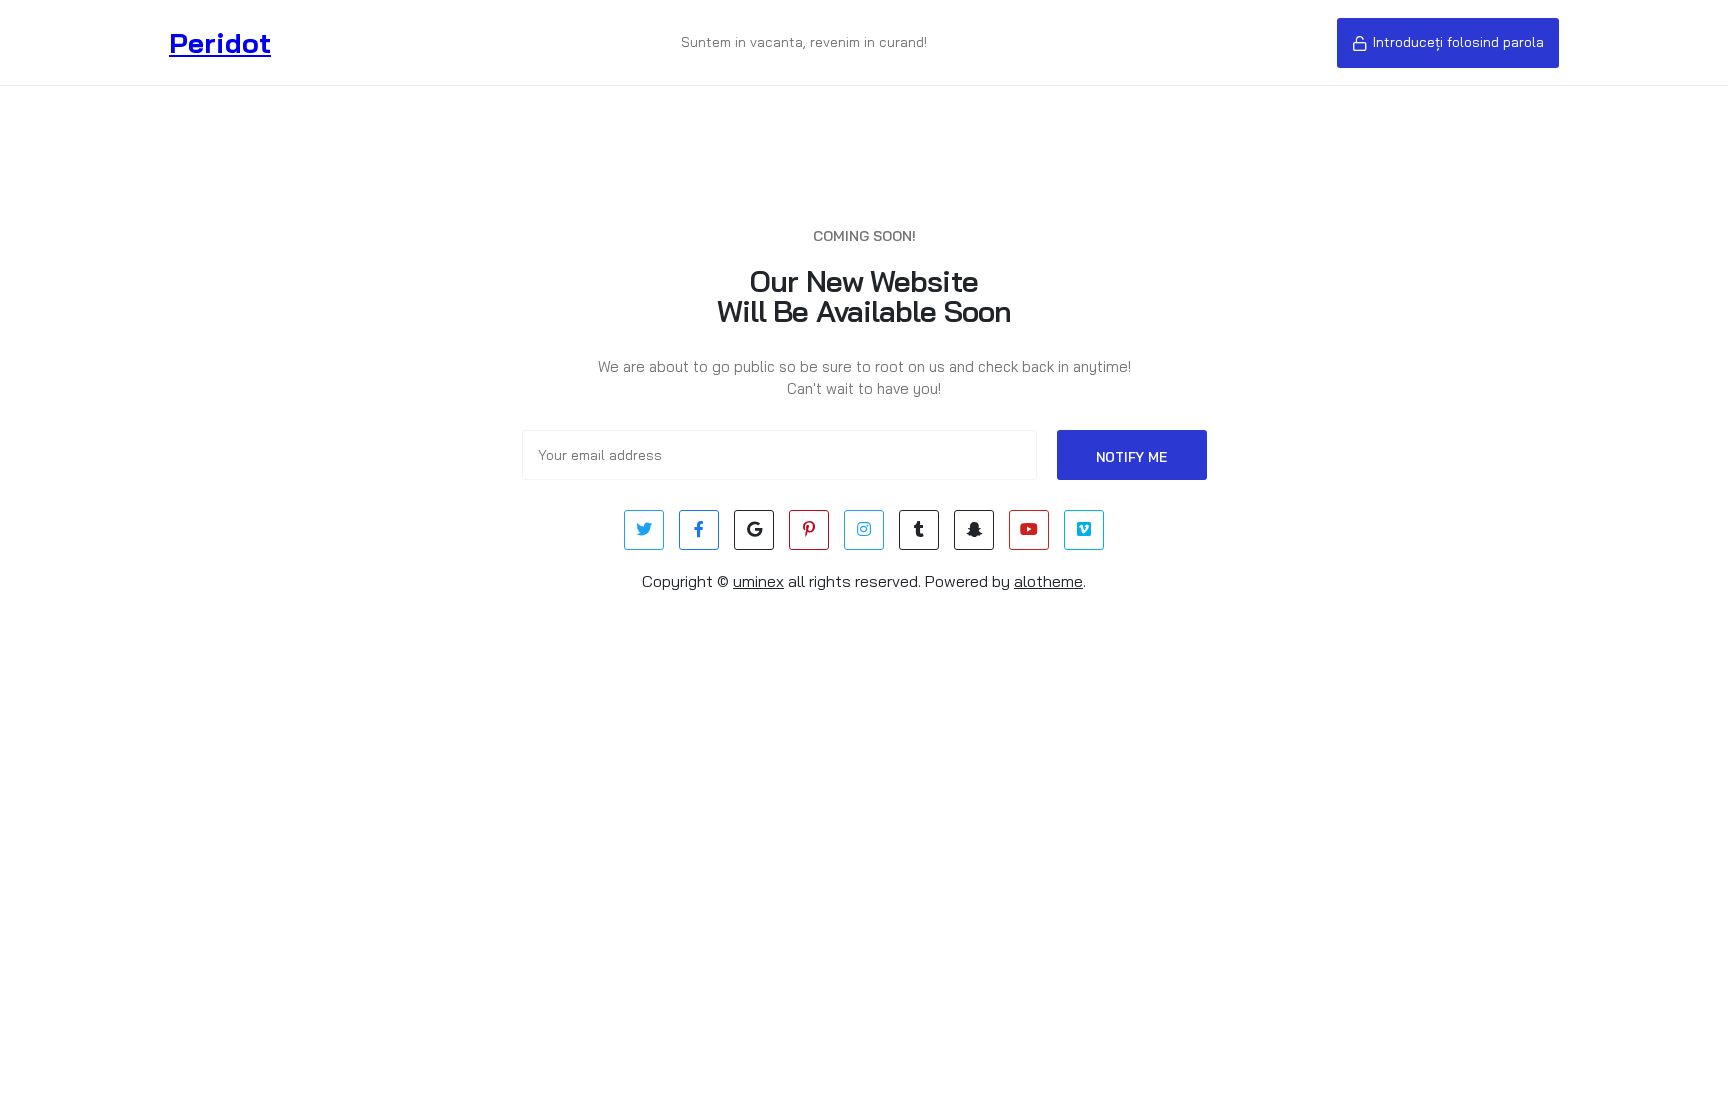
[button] (1448, 43)
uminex (758, 581)
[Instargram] (864, 530)
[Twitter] (644, 530)
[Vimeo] (1084, 530)
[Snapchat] (974, 530)
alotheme (1048, 581)
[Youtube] (1029, 530)
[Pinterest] (809, 530)
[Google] (754, 530)
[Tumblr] (919, 530)
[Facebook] (699, 530)
